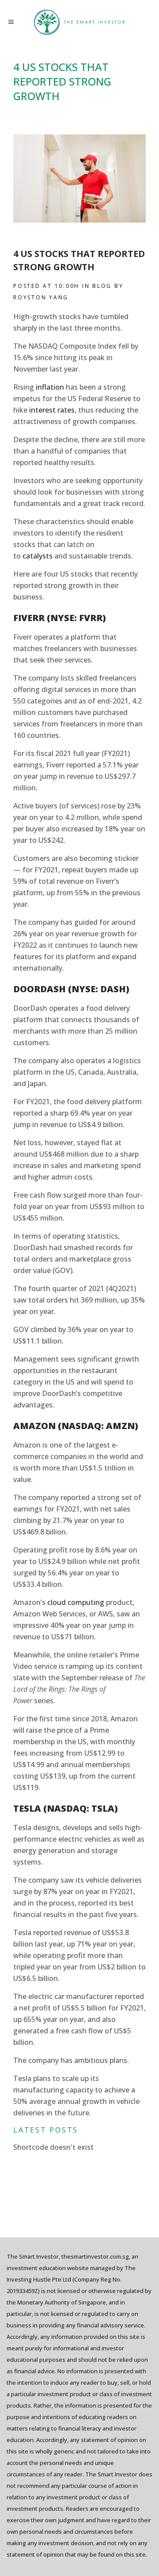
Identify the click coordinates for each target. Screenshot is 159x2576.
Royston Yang (41, 297)
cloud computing (76, 1602)
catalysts (38, 556)
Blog (102, 286)
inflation (50, 387)
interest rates (52, 410)
